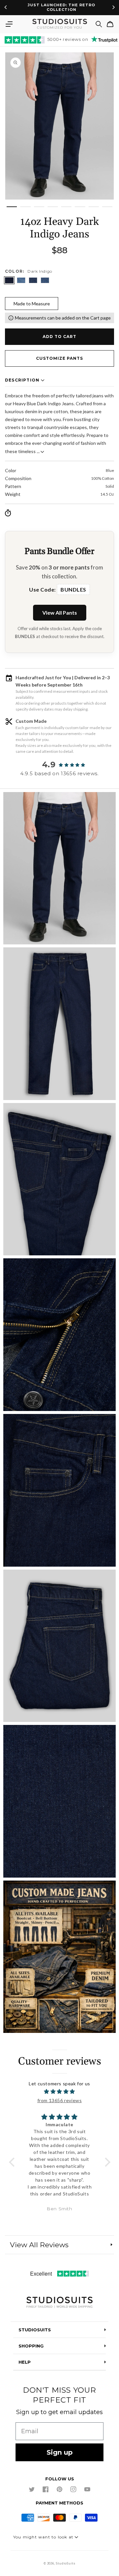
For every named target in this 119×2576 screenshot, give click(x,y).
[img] (60, 2091)
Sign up (60, 2452)
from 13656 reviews (60, 2100)
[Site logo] (59, 2303)
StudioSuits (66, 2563)
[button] (9, 24)
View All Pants (60, 613)
